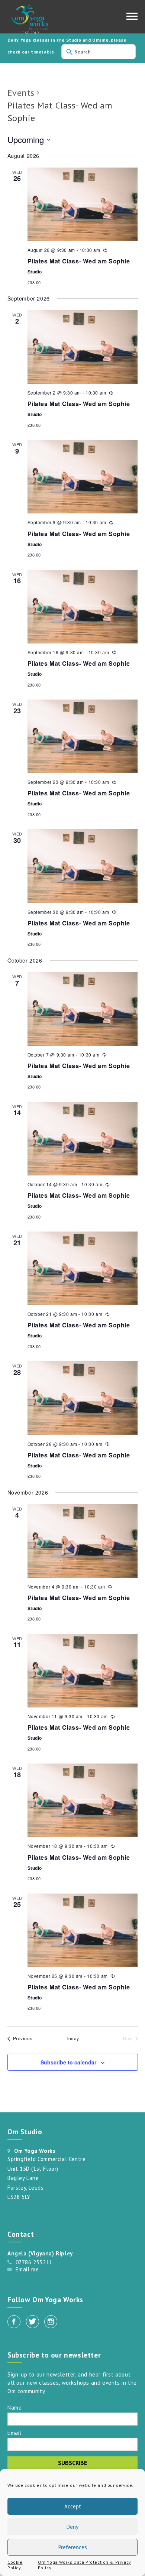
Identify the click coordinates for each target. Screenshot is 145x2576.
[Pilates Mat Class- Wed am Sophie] (83, 204)
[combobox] (99, 52)
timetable (42, 52)
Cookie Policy (15, 2565)
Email (14, 2432)
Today (72, 2038)
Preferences (73, 2547)
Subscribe (72, 2463)
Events (21, 93)
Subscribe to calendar (68, 2062)
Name (14, 2407)
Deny (72, 2527)
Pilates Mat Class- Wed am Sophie (79, 261)
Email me (27, 2269)
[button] (132, 18)
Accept (73, 2506)
